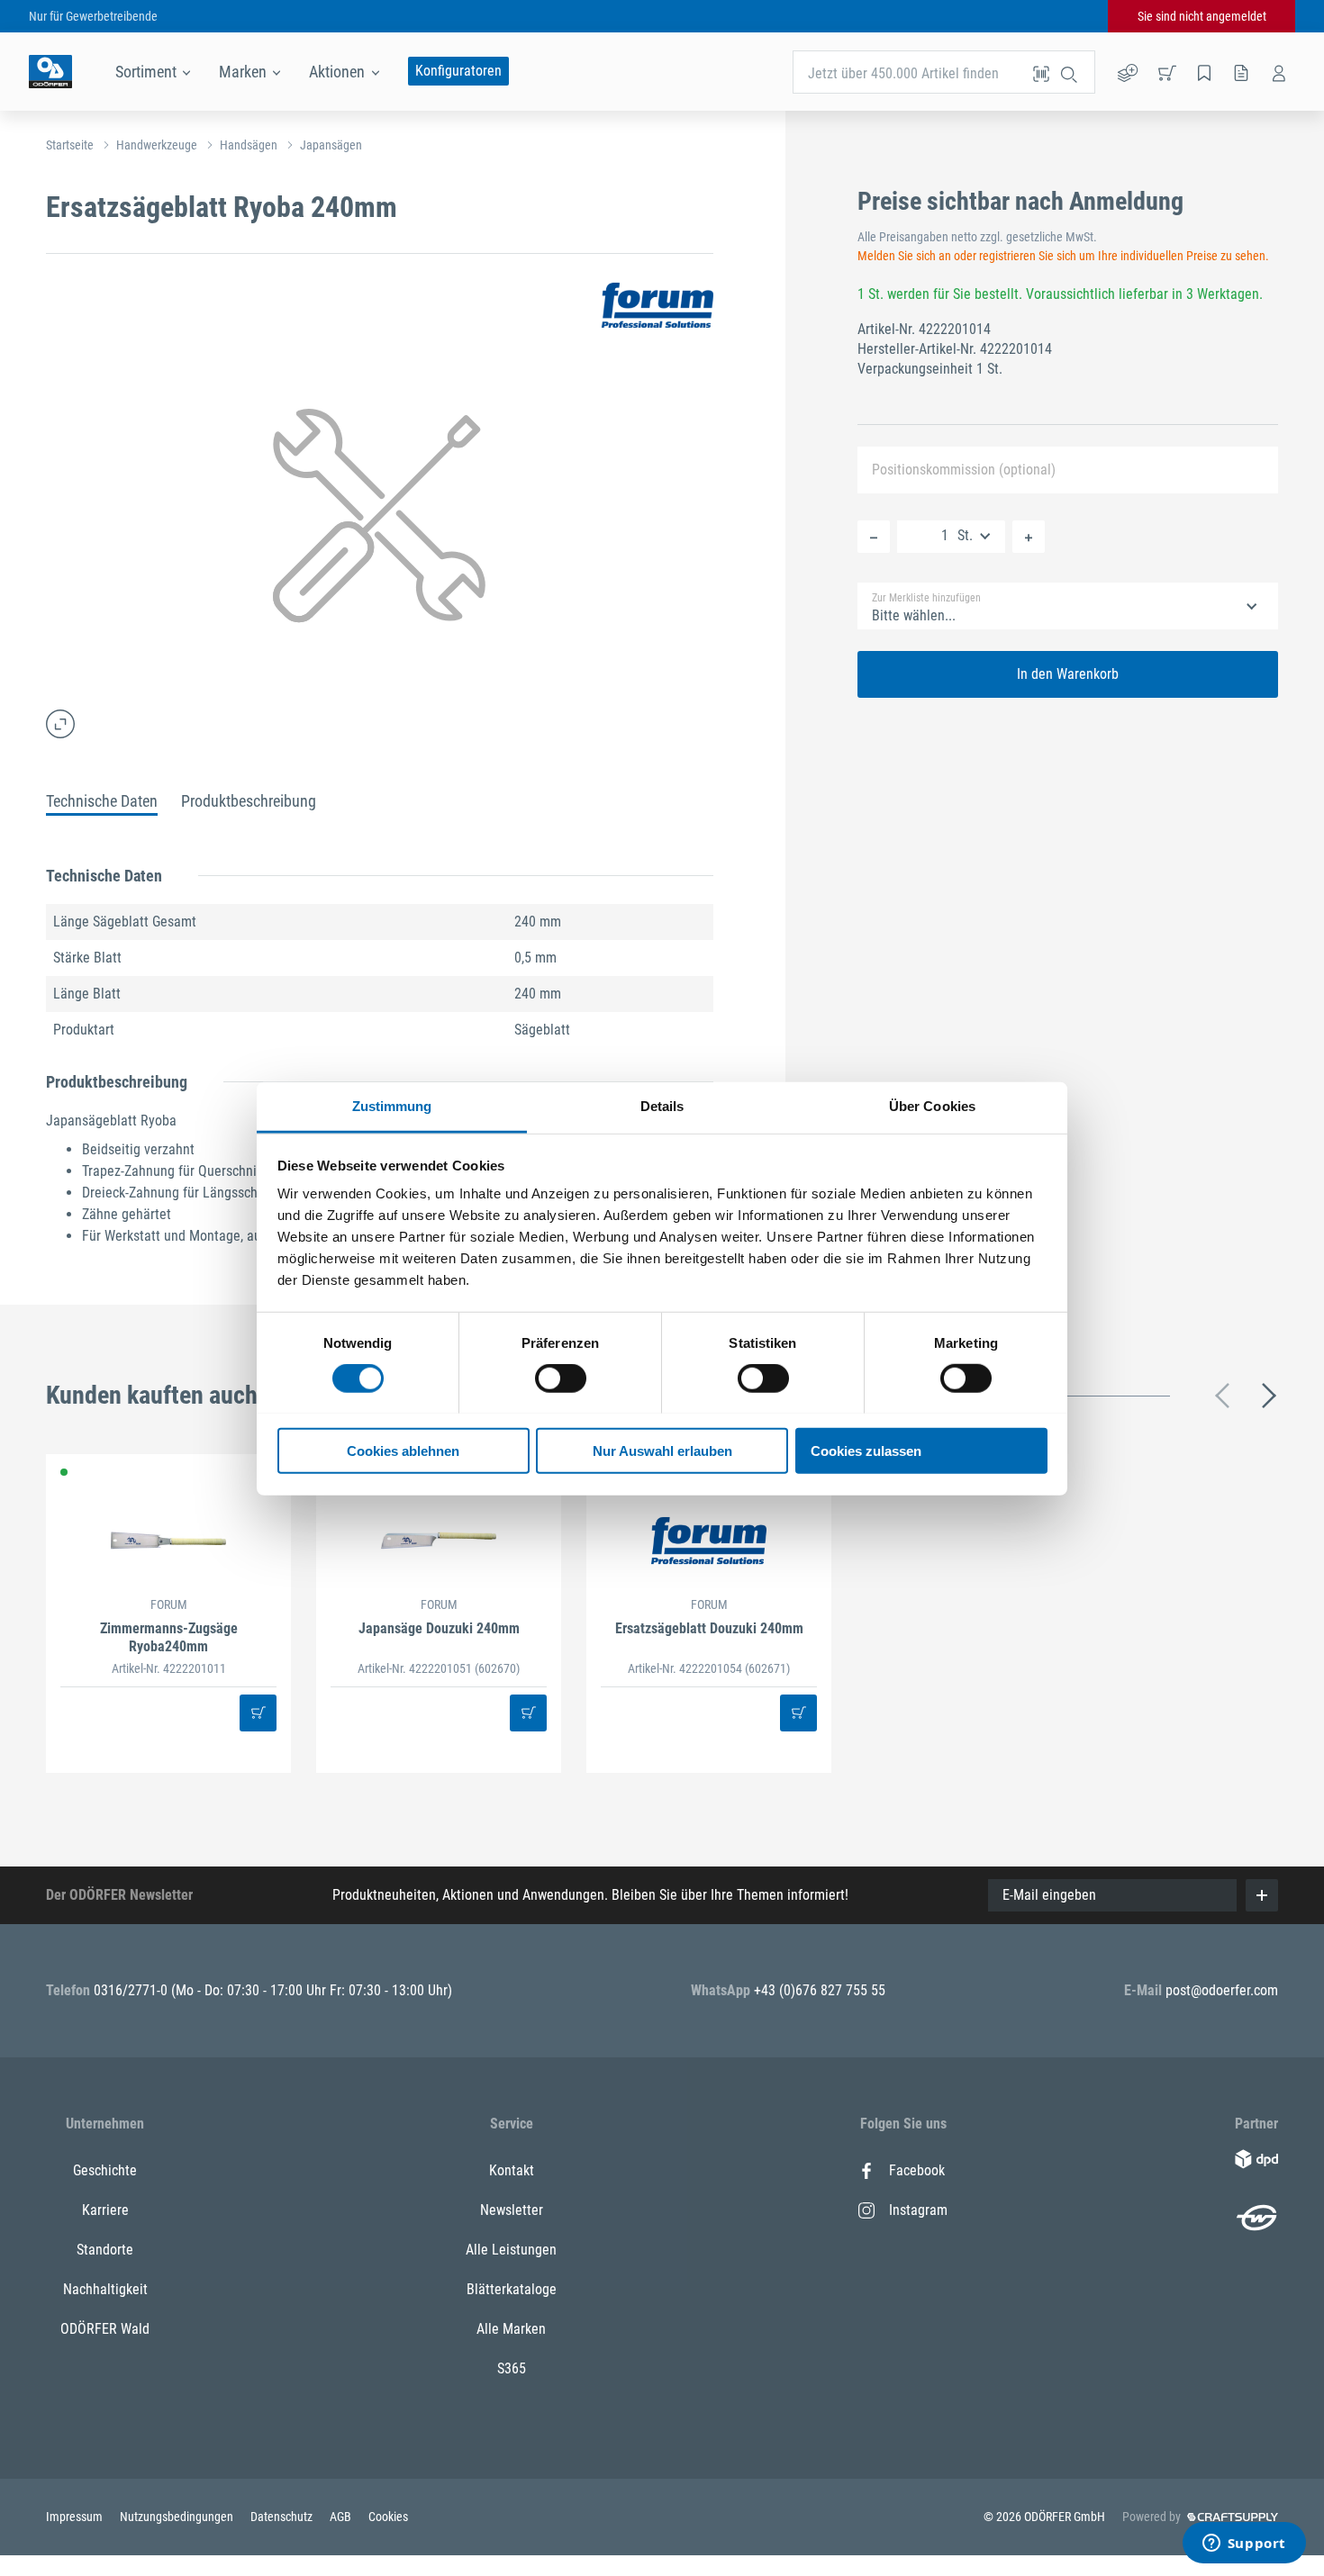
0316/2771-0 (132, 1990)
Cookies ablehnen (403, 1450)
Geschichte (105, 2170)
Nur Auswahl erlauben (662, 1450)
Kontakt (512, 2170)
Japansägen (331, 145)
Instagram (918, 2210)
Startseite (70, 145)
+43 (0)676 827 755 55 (820, 1990)
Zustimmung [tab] (392, 1105)
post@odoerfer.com (1222, 1990)
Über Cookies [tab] (932, 1105)
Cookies (388, 2517)
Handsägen (249, 145)
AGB (342, 2517)
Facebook (917, 2170)
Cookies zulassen (866, 1450)
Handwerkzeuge (157, 145)
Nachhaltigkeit (105, 2289)
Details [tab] (662, 1105)
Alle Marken (511, 2329)
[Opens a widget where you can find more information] (1244, 2544)
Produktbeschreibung (249, 801)
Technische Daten (102, 801)
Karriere (105, 2210)
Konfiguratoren (458, 71)
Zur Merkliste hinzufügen (926, 598)
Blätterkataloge (512, 2289)
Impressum (76, 2517)
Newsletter (512, 2210)
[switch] (561, 1378)
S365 (512, 2368)
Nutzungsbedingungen (178, 2517)
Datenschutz (283, 2517)
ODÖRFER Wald (105, 2329)
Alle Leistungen (511, 2250)
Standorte (105, 2250)
